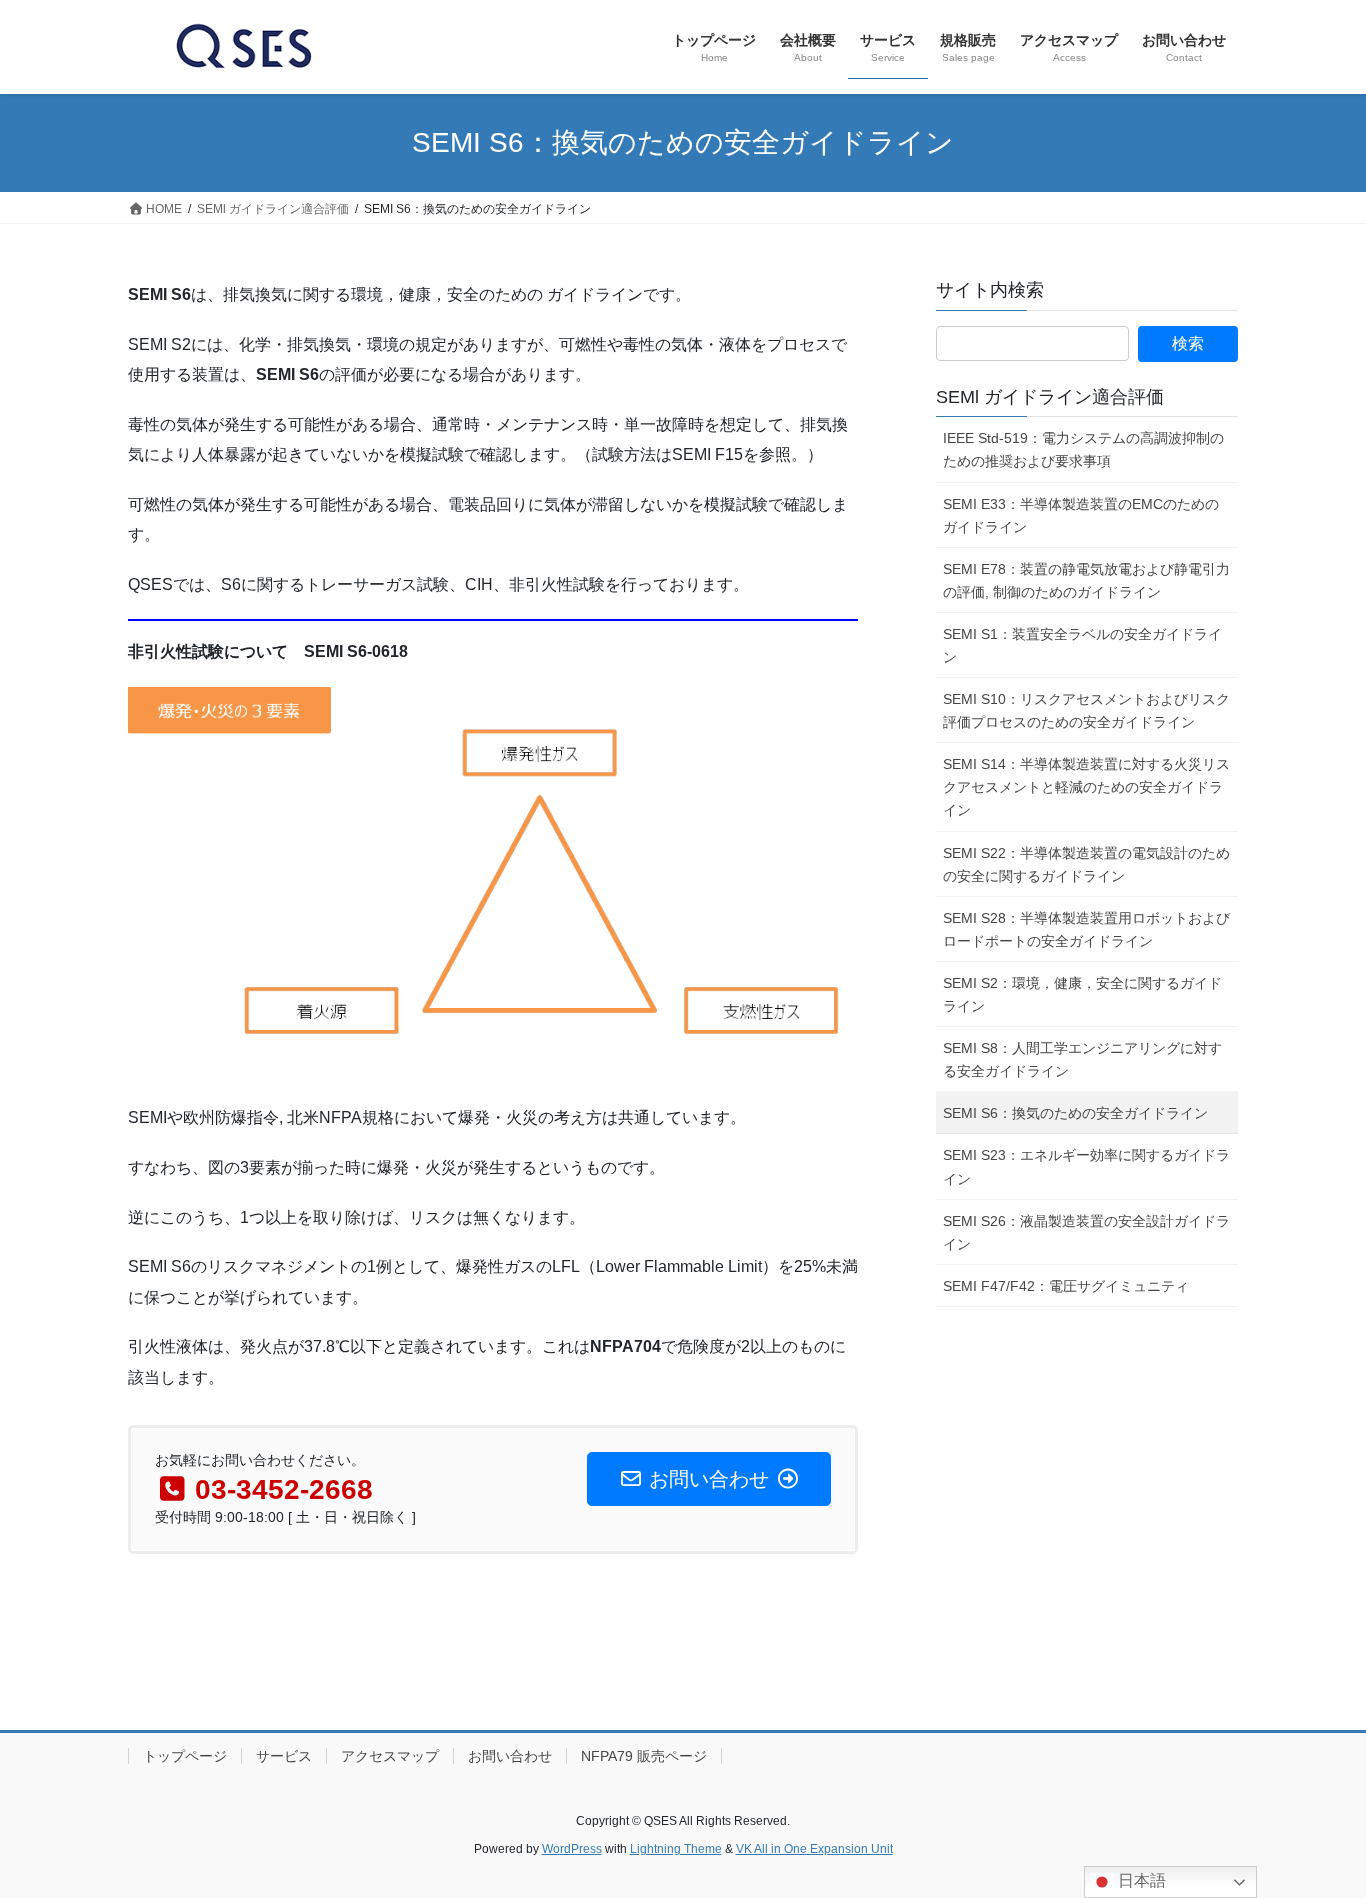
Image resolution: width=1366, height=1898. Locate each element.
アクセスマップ (390, 1756)
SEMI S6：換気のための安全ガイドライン (1075, 1113)
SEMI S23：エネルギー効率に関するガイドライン (1086, 1166)
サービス (284, 1756)
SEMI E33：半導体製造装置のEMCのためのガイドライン (1081, 515)
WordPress (572, 1849)
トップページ (185, 1756)
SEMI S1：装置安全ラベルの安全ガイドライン (1082, 645)
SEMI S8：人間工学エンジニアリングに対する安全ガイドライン (1082, 1059)
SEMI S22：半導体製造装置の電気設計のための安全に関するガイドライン (1086, 864)
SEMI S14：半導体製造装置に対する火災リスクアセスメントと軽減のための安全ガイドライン (1086, 787)
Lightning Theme (676, 1849)
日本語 (1140, 1880)
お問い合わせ (510, 1756)
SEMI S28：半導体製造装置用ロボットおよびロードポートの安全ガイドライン (1086, 929)
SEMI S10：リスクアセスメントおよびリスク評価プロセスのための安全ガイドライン (1086, 710)
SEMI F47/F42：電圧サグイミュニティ (1066, 1286)
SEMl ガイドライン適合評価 (1050, 397)
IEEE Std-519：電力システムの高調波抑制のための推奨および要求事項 (1083, 449)
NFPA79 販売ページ (644, 1756)
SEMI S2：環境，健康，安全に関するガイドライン (1082, 994)
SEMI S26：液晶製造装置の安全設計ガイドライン (1086, 1232)
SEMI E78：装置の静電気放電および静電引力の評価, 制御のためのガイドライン (1086, 580)
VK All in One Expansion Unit (814, 1849)
